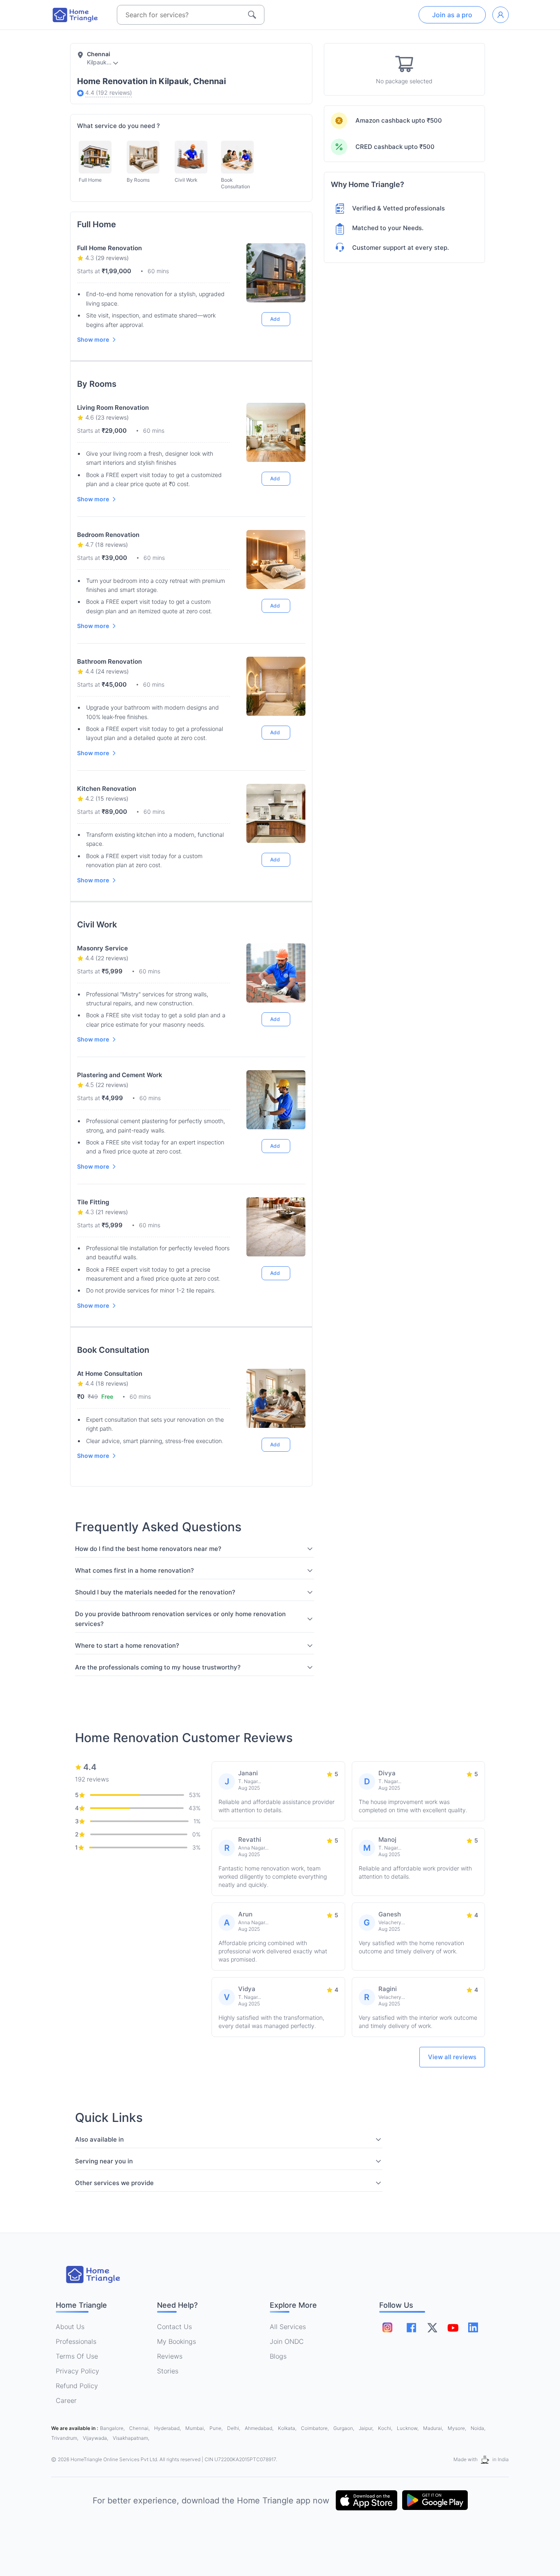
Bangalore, (113, 2428)
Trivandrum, (65, 2438)
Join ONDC (287, 2341)
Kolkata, (288, 2428)
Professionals (76, 2341)
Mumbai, (196, 2428)
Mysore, (458, 2428)
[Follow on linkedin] (473, 2327)
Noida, (478, 2428)
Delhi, (234, 2428)
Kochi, (386, 2428)
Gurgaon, (344, 2428)
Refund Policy (77, 2386)
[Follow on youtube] (453, 2327)
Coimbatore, (315, 2428)
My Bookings (176, 2341)
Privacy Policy (77, 2371)
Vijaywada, (96, 2438)
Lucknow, (408, 2428)
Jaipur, (367, 2428)
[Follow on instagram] (387, 2327)
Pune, (217, 2428)
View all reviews (452, 2057)
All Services (288, 2327)
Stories (168, 2371)
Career (66, 2400)
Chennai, (140, 2428)
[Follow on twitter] (432, 2327)
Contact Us (174, 2327)
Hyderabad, (168, 2428)
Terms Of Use (77, 2356)
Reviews (170, 2356)
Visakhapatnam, (131, 2438)
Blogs (278, 2356)
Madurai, (434, 2428)
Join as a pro (452, 15)
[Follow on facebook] (411, 2328)
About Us (70, 2327)
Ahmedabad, (260, 2428)
